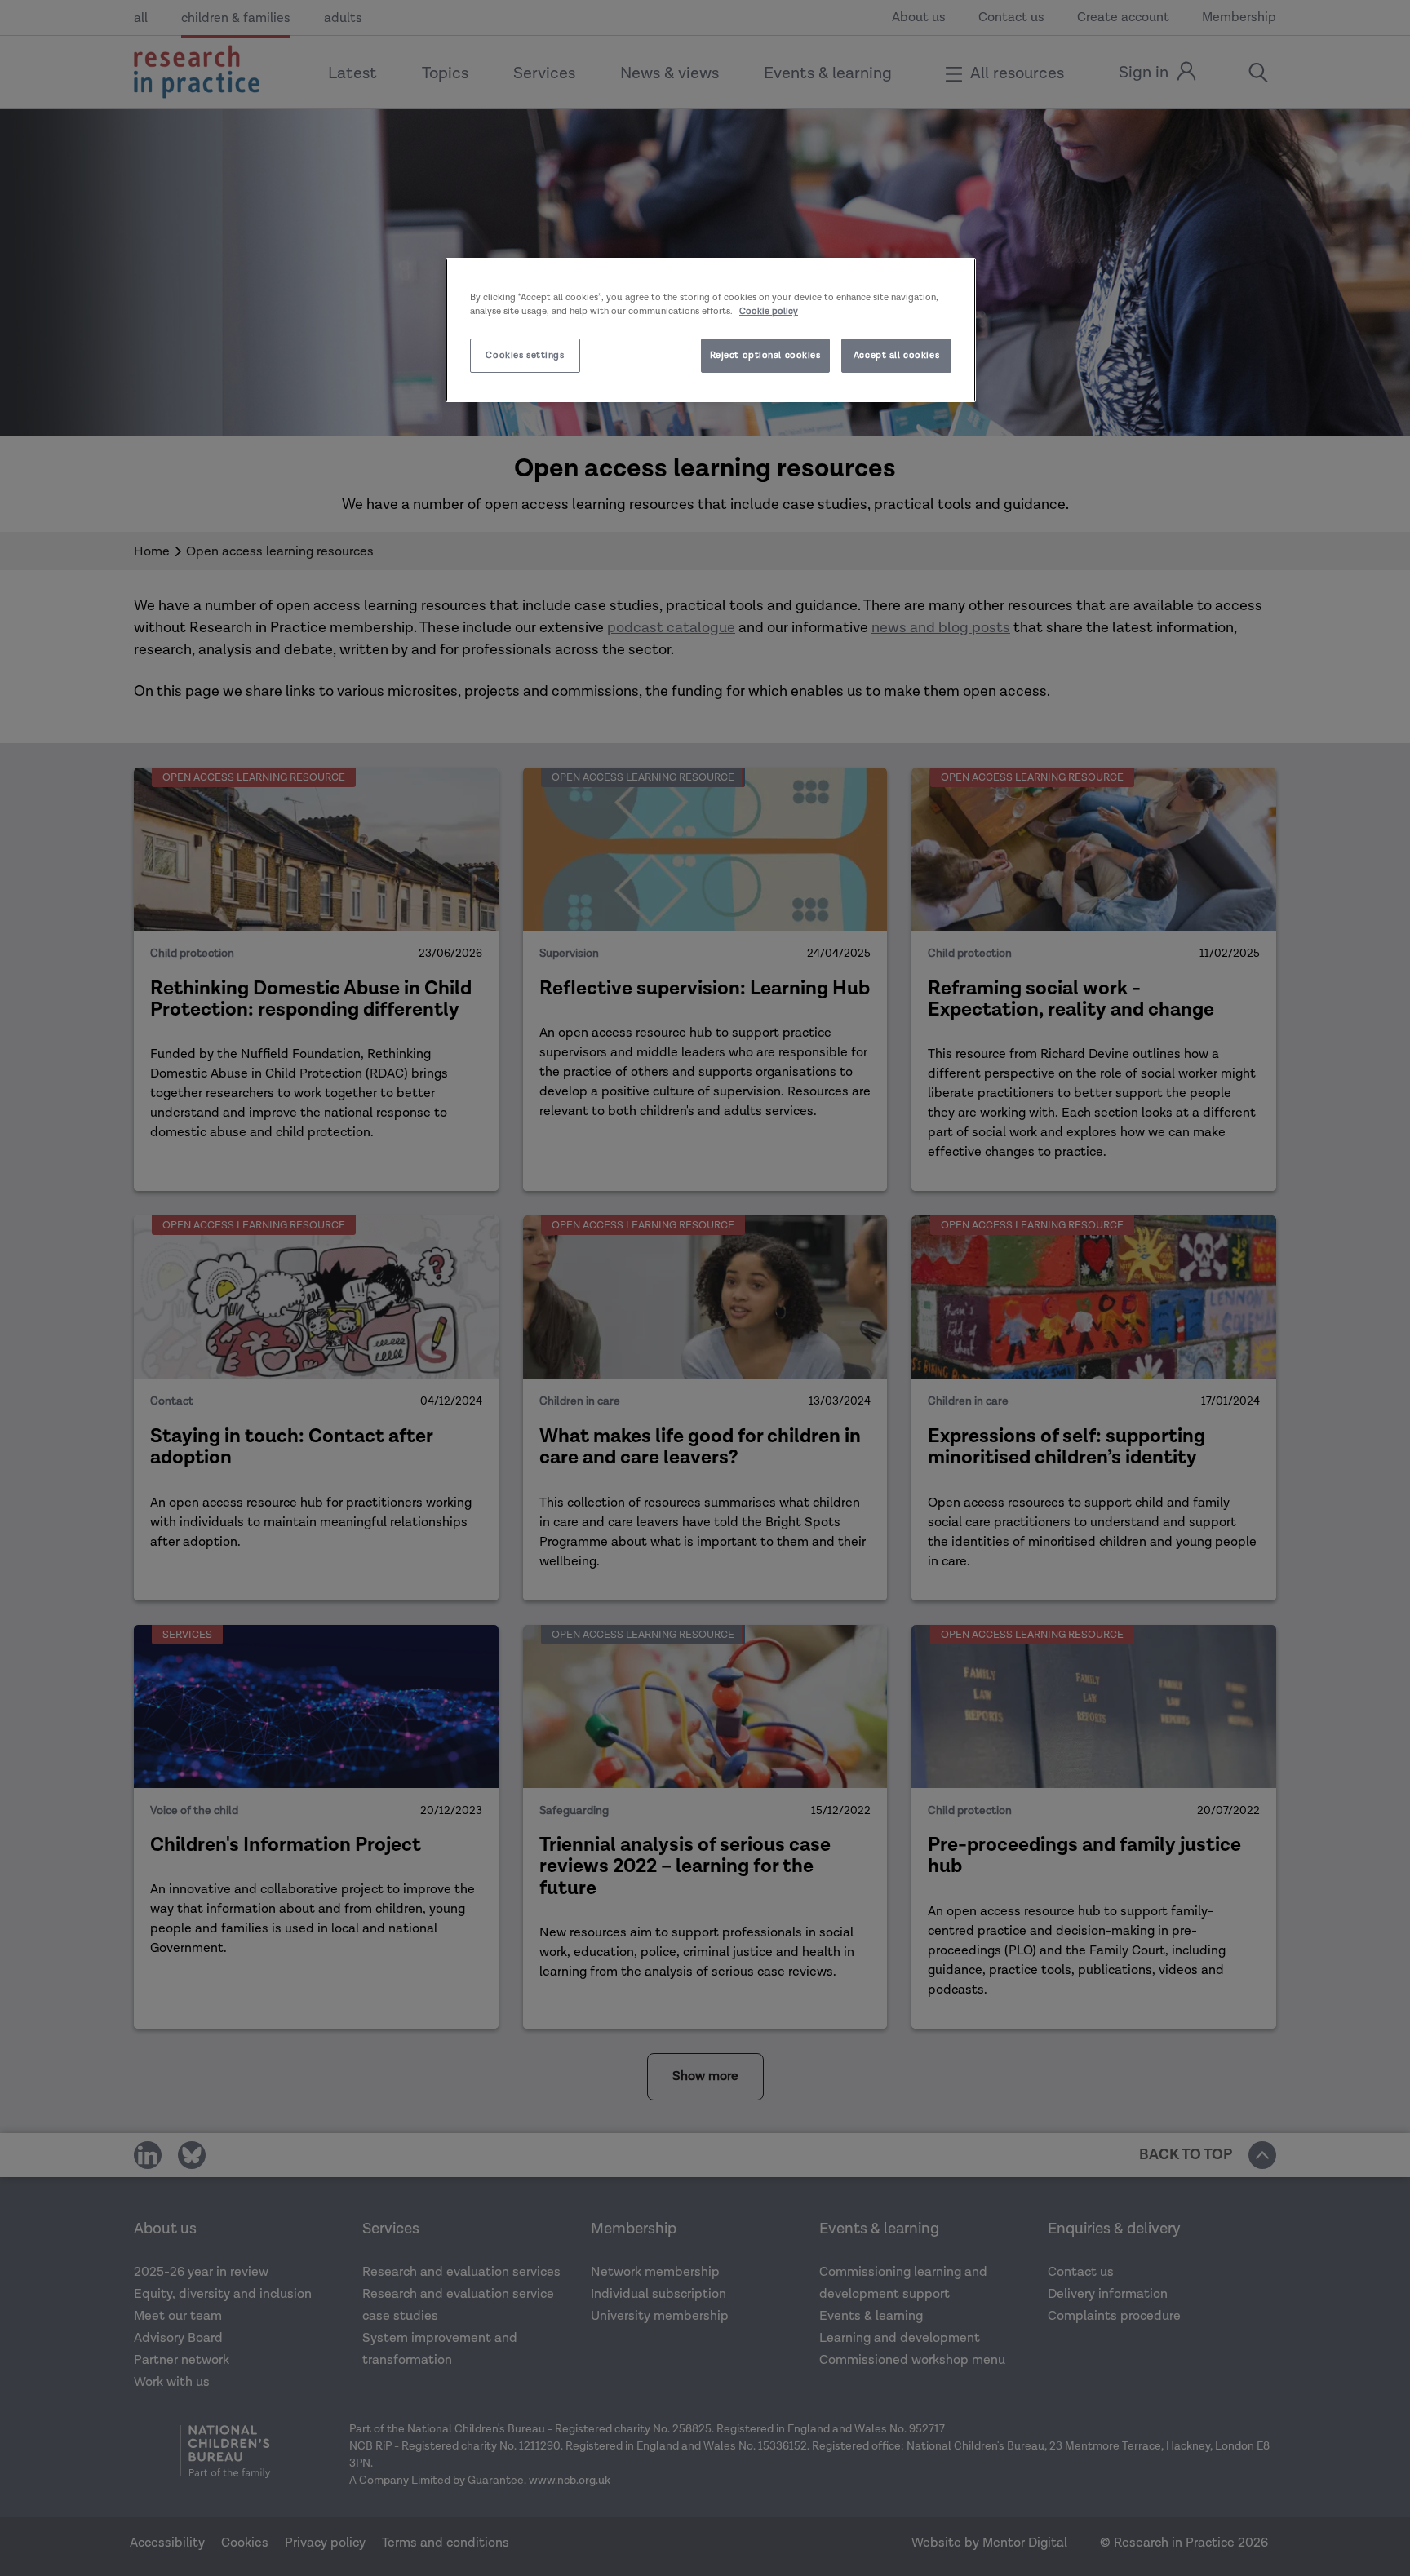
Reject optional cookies (765, 355)
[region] (711, 330)
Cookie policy (769, 311)
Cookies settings (525, 355)
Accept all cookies (896, 355)
